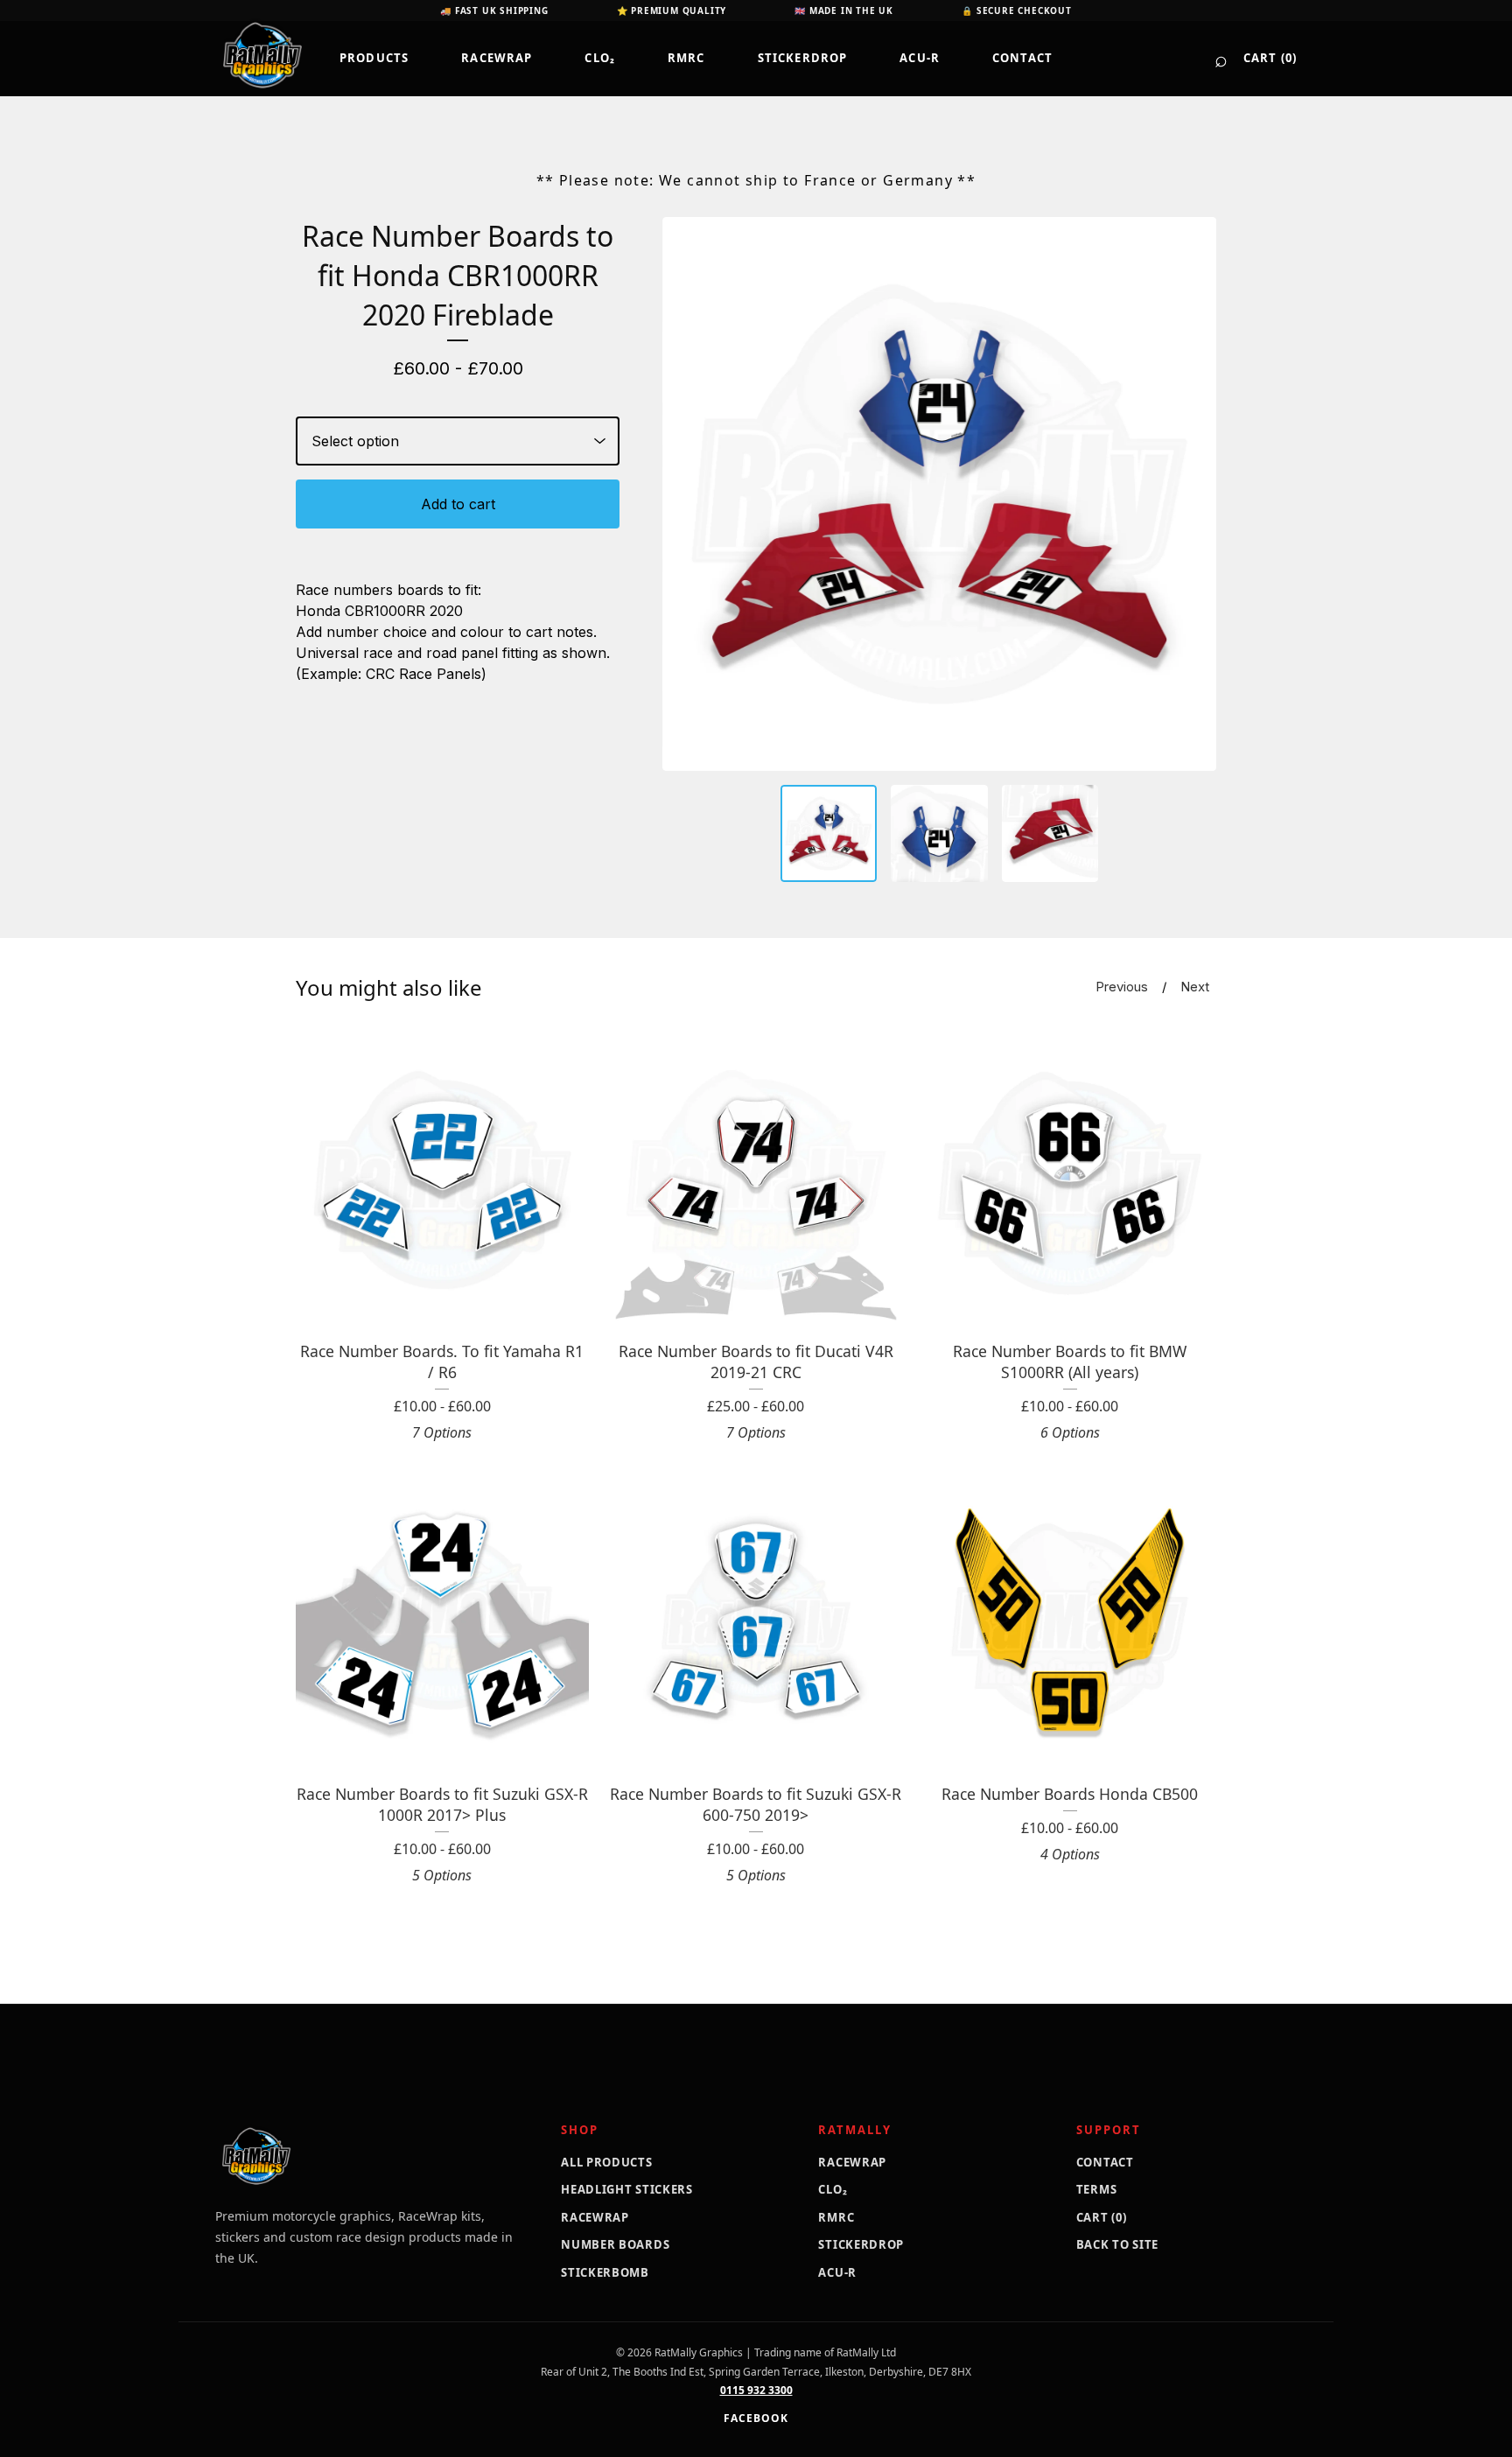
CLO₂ (600, 58)
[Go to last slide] (687, 493)
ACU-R (920, 58)
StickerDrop (803, 58)
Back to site (1117, 2244)
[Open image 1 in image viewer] (939, 494)
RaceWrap (497, 58)
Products (374, 58)
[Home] (262, 55)
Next (1195, 987)
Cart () (1270, 58)
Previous (1122, 987)
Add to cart (458, 504)
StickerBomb (605, 2272)
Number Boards (615, 2244)
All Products (606, 2162)
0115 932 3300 (756, 2390)
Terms (1097, 2189)
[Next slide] (1192, 493)
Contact (1022, 58)
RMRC (686, 58)
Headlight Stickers (627, 2189)
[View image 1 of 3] (829, 833)
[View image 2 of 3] (939, 833)
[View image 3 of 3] (1050, 833)
